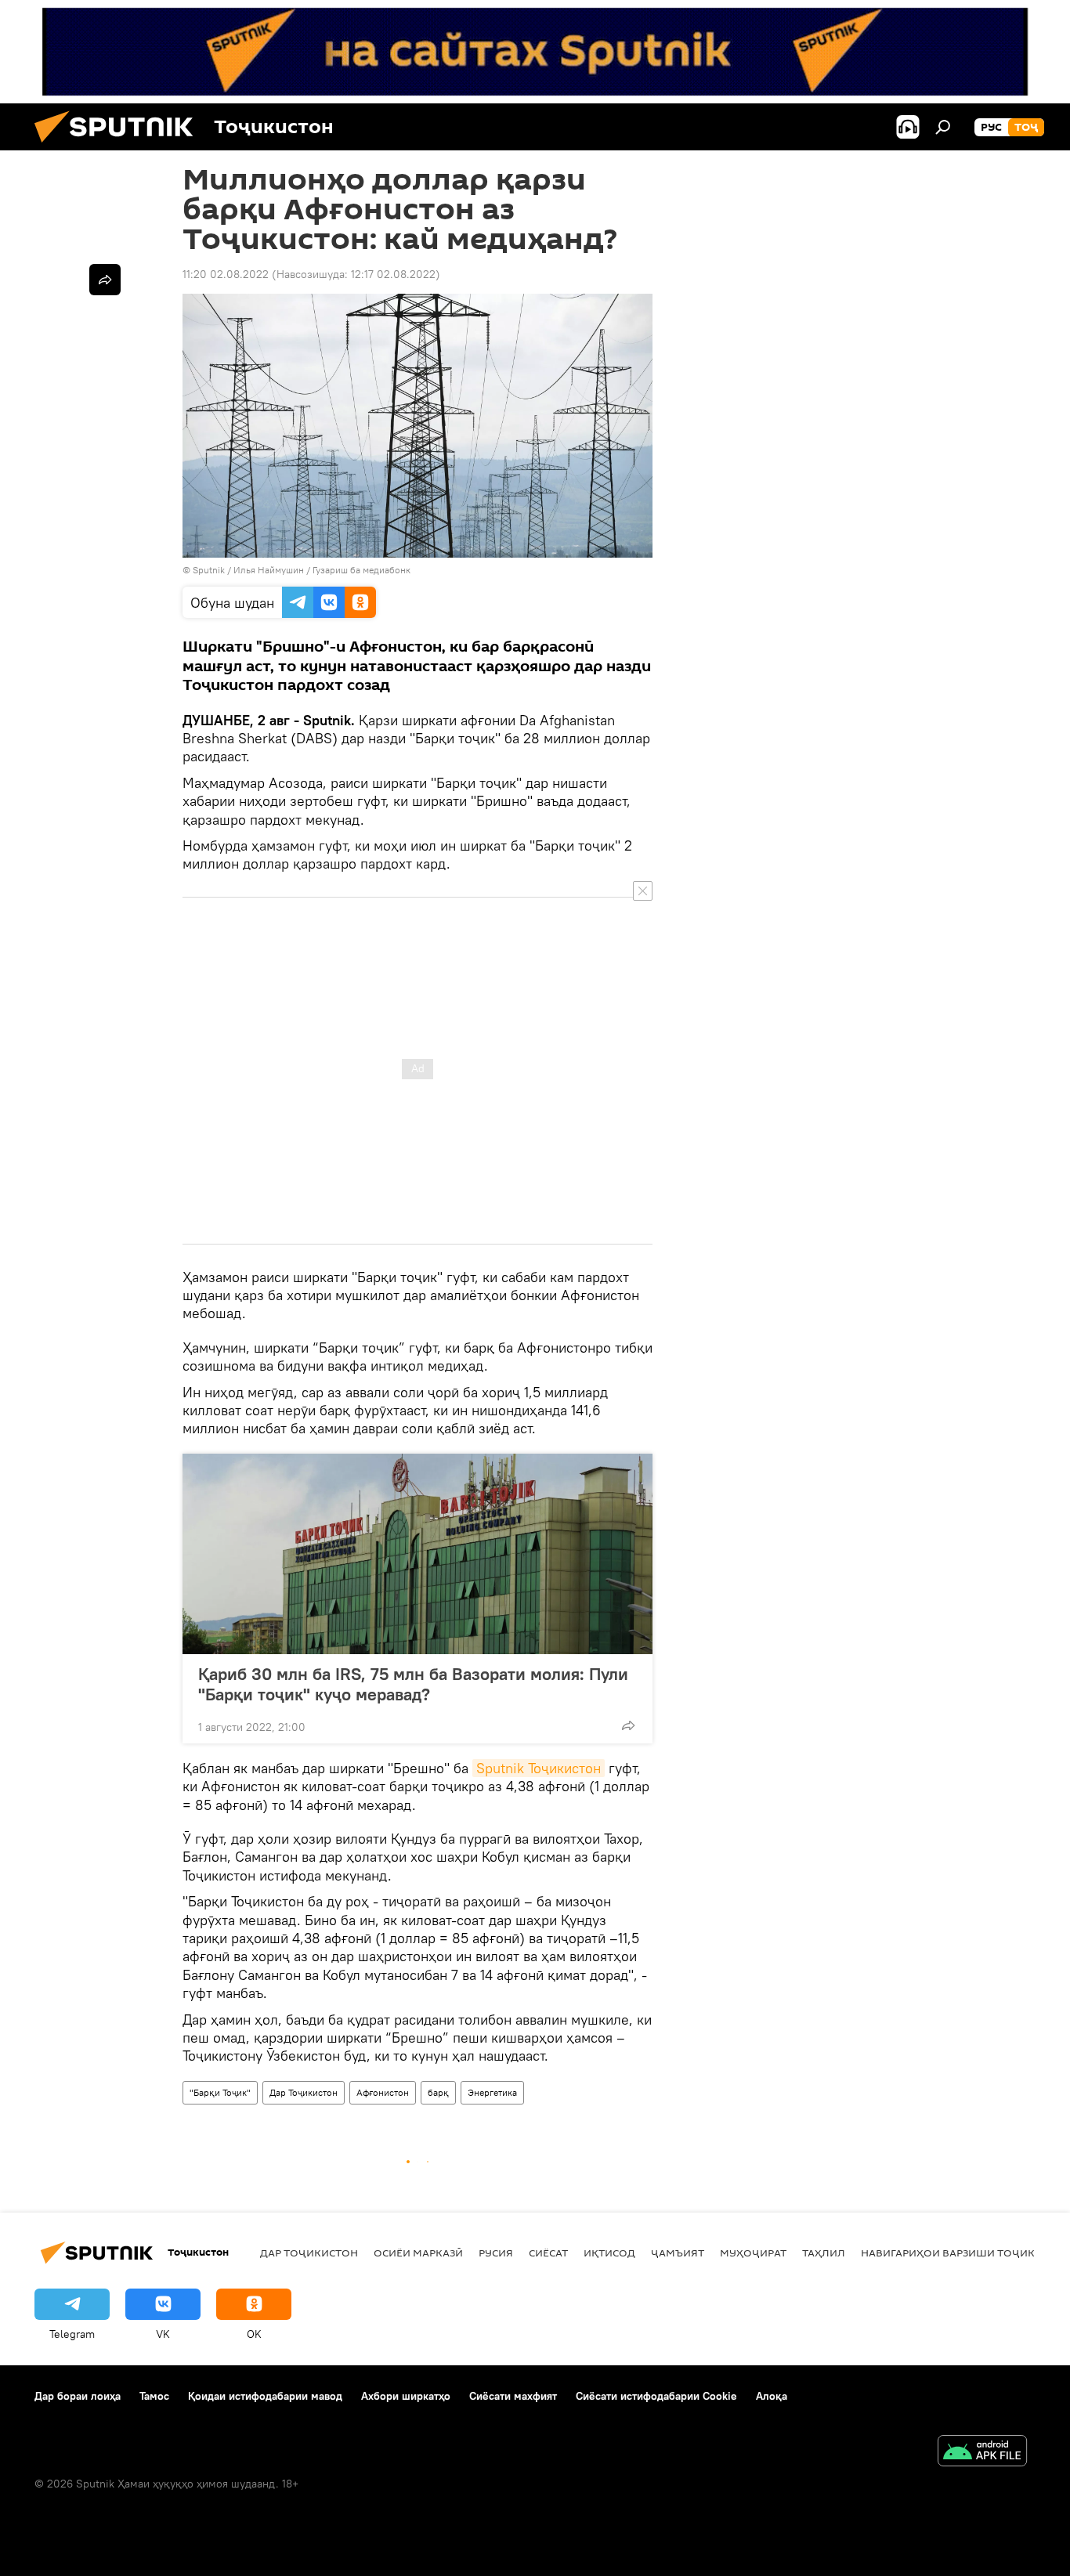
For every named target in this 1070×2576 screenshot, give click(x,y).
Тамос (154, 2396)
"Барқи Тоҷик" (220, 2092)
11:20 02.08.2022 (226, 274)
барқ (438, 2092)
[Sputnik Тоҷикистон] (120, 146)
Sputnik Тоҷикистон (539, 1768)
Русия (496, 2253)
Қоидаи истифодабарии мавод (265, 2396)
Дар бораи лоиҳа (78, 2396)
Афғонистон (383, 2092)
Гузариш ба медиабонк (361, 570)
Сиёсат (548, 2253)
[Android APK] (982, 2453)
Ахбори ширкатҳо (406, 2396)
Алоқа (772, 2396)
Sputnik (210, 570)
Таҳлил (824, 2253)
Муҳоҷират (753, 2253)
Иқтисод (609, 2253)
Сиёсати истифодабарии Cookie (656, 2396)
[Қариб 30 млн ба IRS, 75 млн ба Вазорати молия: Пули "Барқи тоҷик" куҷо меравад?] (418, 1554)
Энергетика (492, 2092)
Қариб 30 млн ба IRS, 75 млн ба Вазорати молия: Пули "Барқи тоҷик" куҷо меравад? (413, 1684)
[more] (628, 1725)
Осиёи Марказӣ (418, 2253)
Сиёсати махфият (513, 2396)
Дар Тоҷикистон (304, 2092)
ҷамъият (678, 2253)
